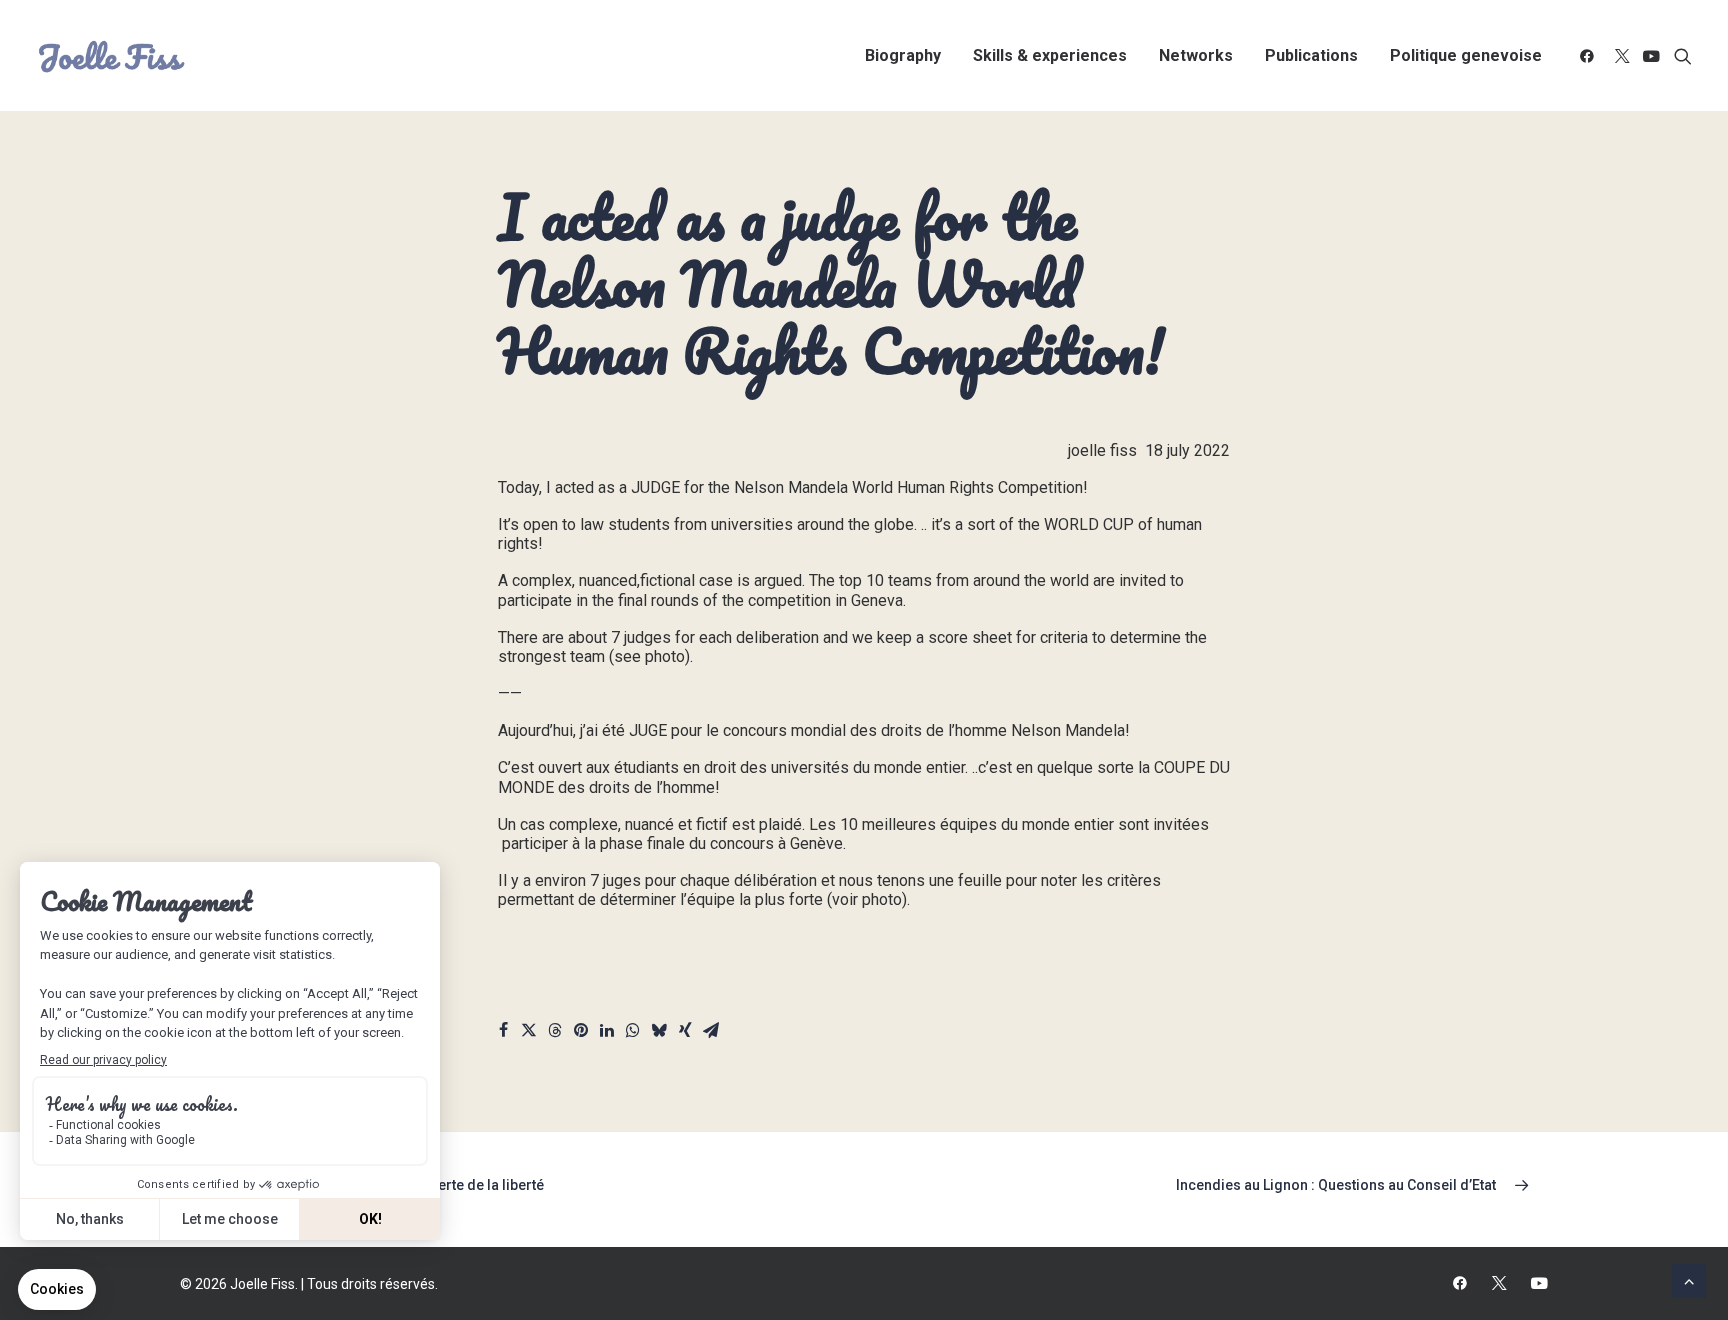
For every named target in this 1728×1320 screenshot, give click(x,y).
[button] (1590, 56)
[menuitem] (903, 56)
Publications (1311, 55)
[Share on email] (711, 1033)
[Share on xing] (685, 1033)
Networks (1196, 55)
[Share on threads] (555, 1033)
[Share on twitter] (529, 1033)
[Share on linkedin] (607, 1033)
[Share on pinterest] (581, 1033)
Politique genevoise (1466, 55)
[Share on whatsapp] (633, 1033)
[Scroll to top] (1689, 1279)
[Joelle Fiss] (112, 56)
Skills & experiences (1050, 55)
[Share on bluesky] (659, 1033)
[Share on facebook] (503, 1033)
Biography (903, 55)
